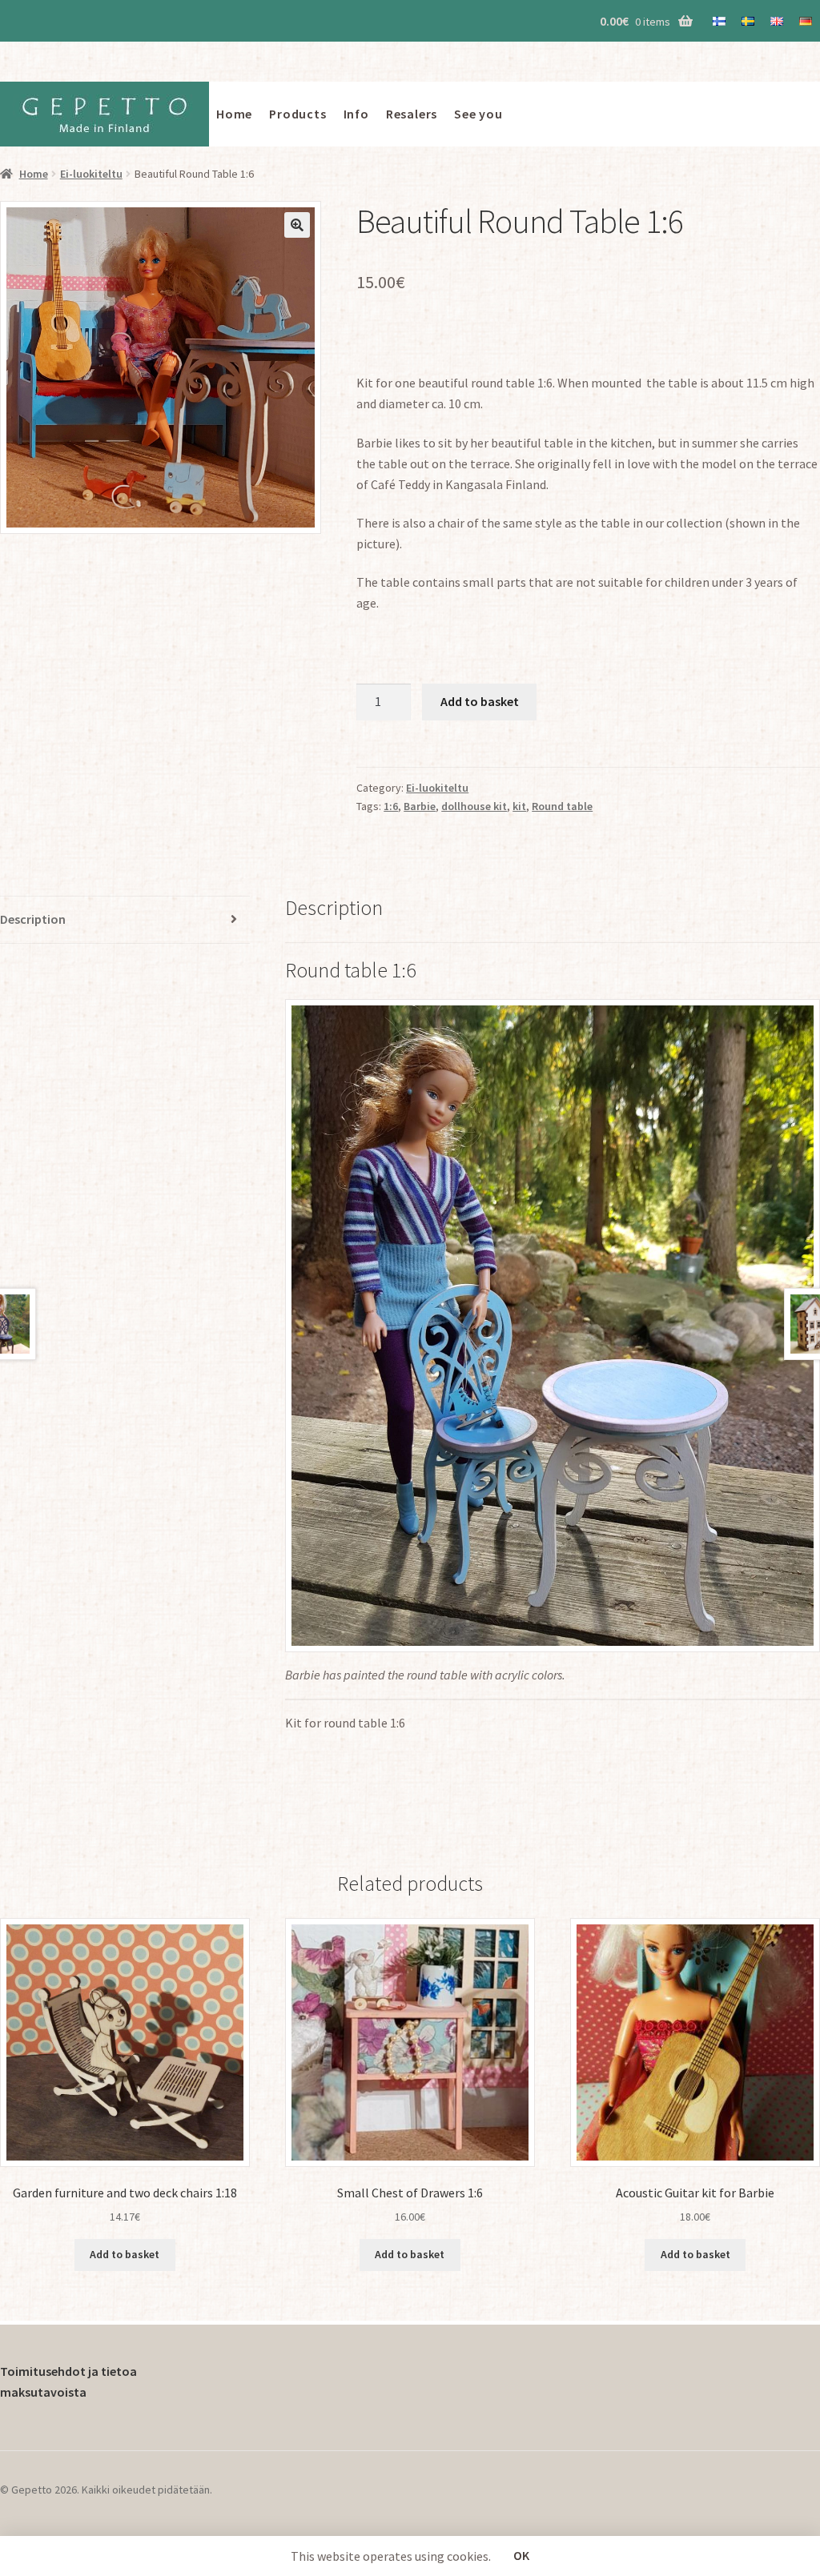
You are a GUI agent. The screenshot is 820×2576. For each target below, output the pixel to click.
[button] (297, 225)
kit (519, 806)
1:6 (391, 806)
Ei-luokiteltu (91, 174)
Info (356, 114)
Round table (562, 806)
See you (478, 114)
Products (297, 114)
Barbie (420, 806)
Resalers (412, 114)
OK (521, 2555)
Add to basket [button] (125, 2254)
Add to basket (480, 701)
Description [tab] (33, 919)
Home (234, 114)
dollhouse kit (474, 806)
